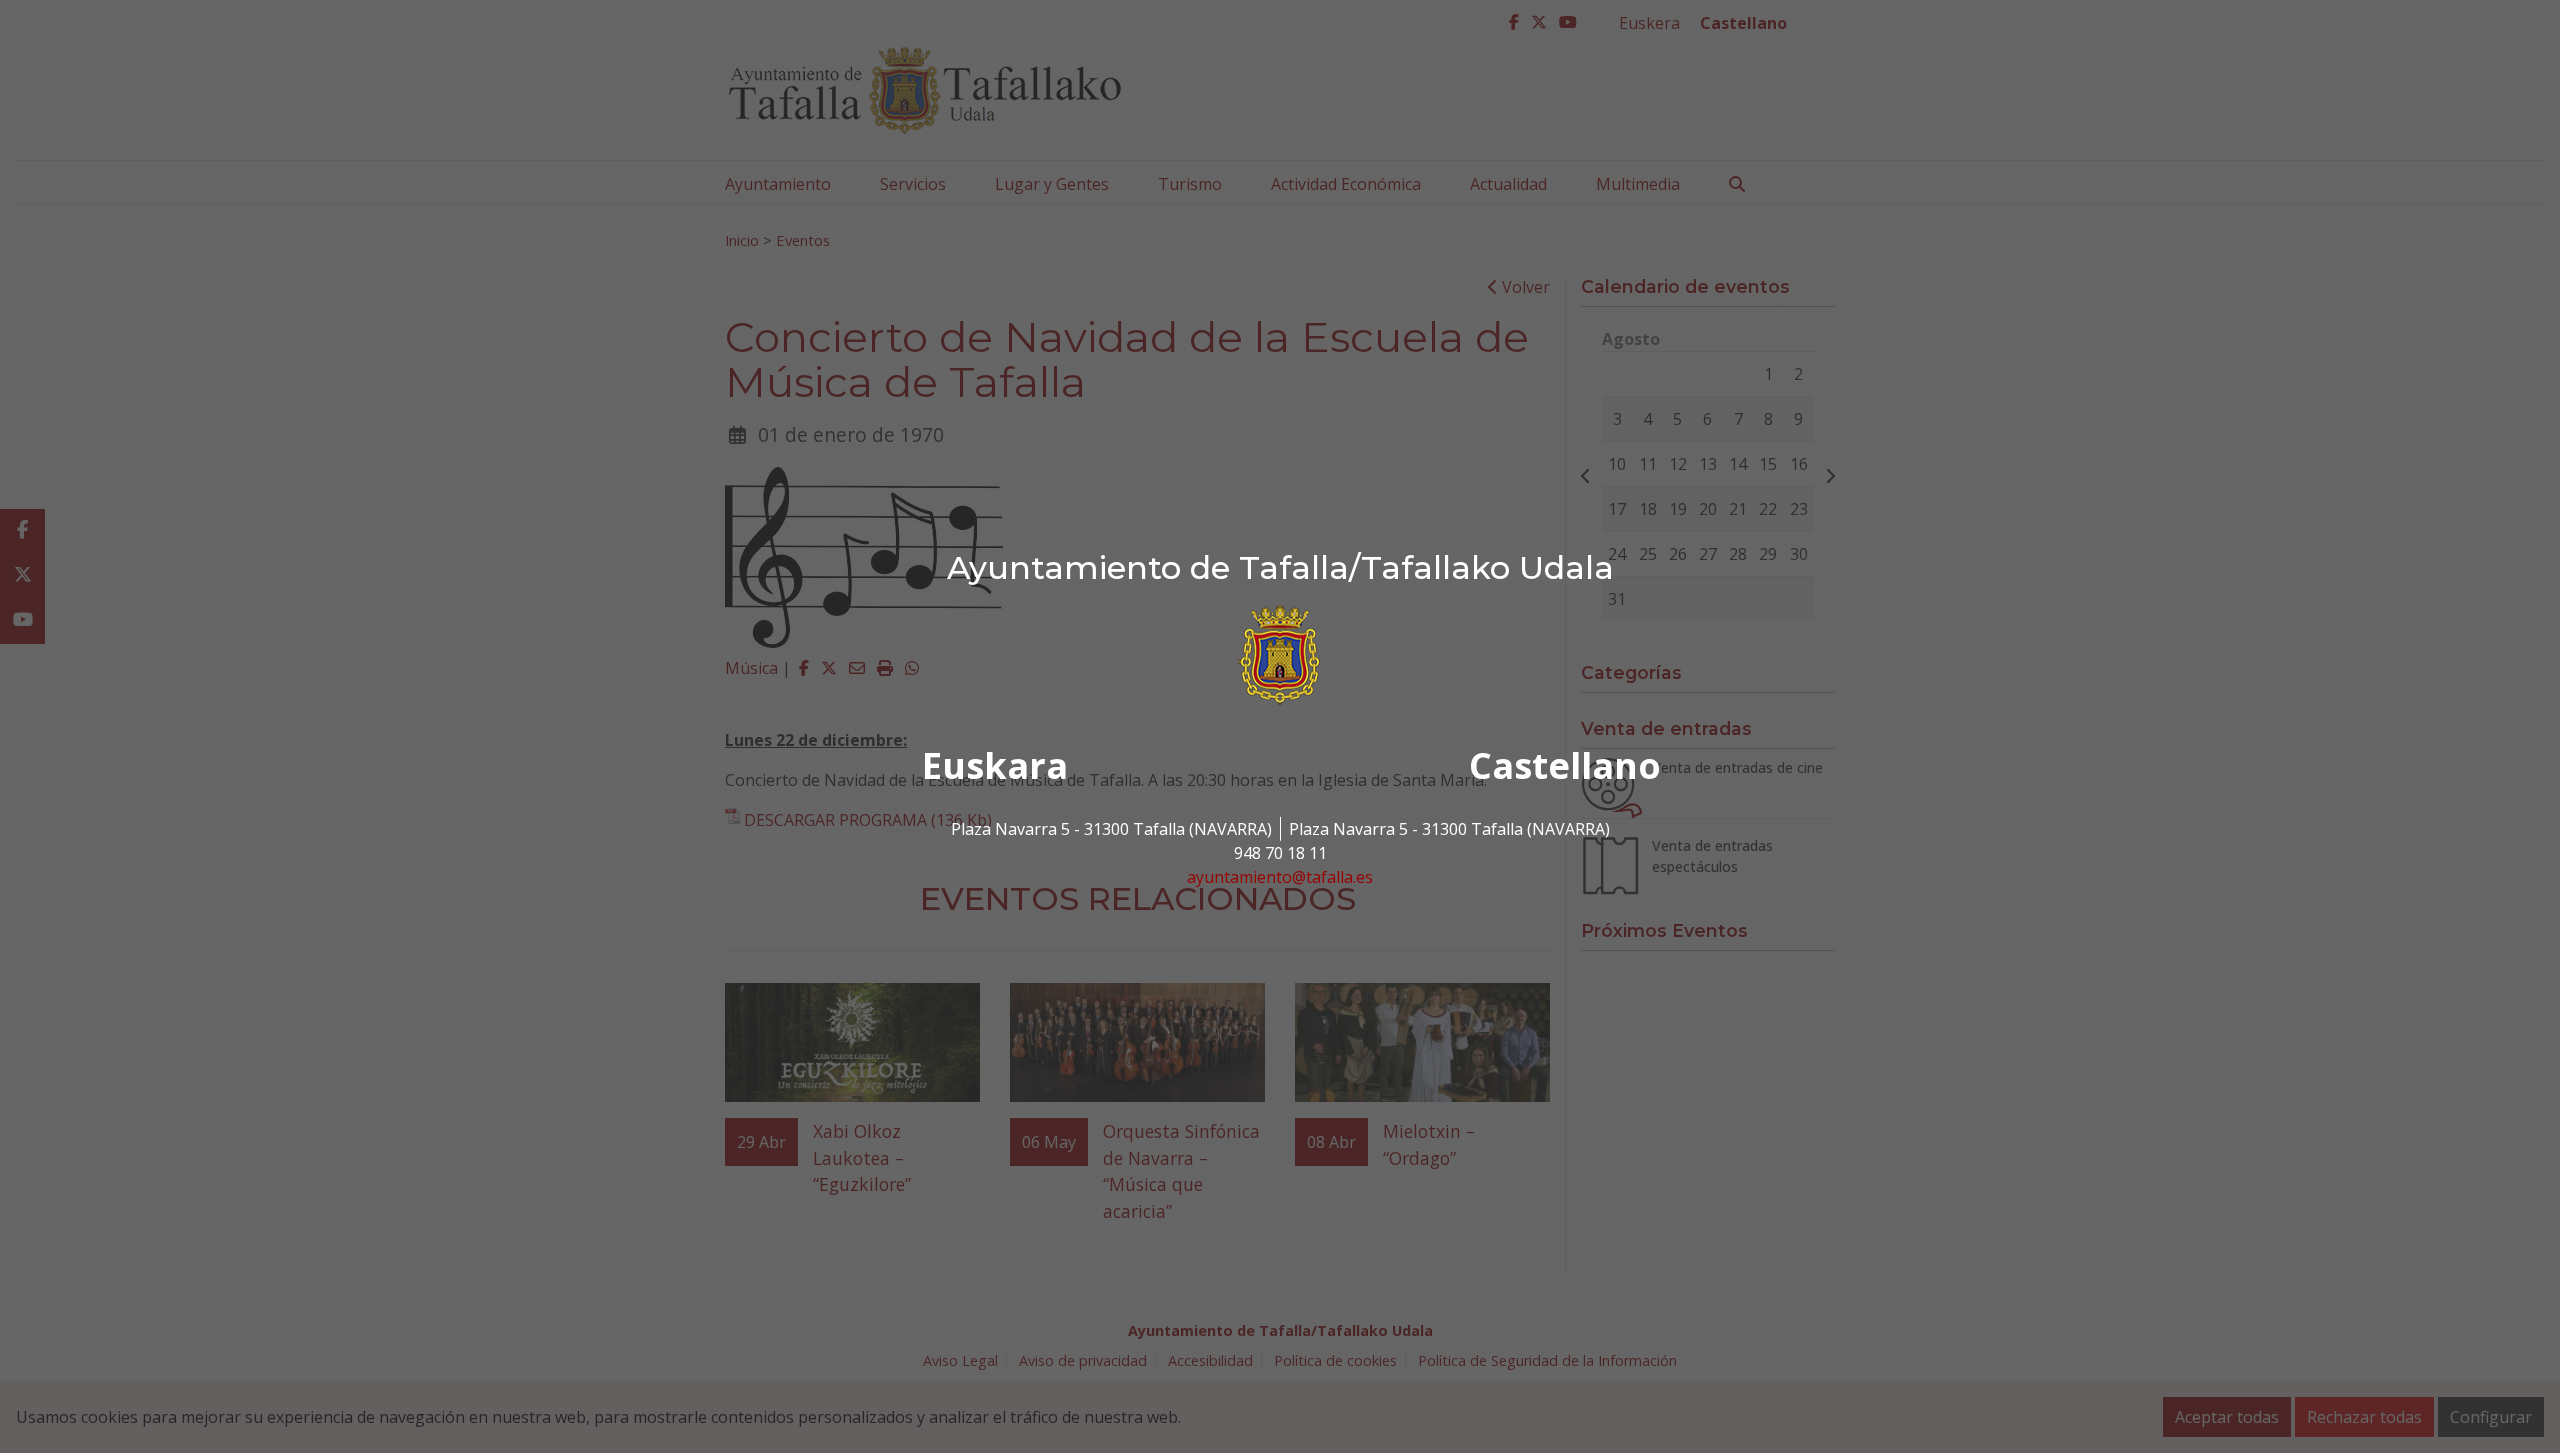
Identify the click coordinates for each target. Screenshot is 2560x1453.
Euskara (995, 765)
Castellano (1565, 765)
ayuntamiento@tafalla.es (1280, 877)
